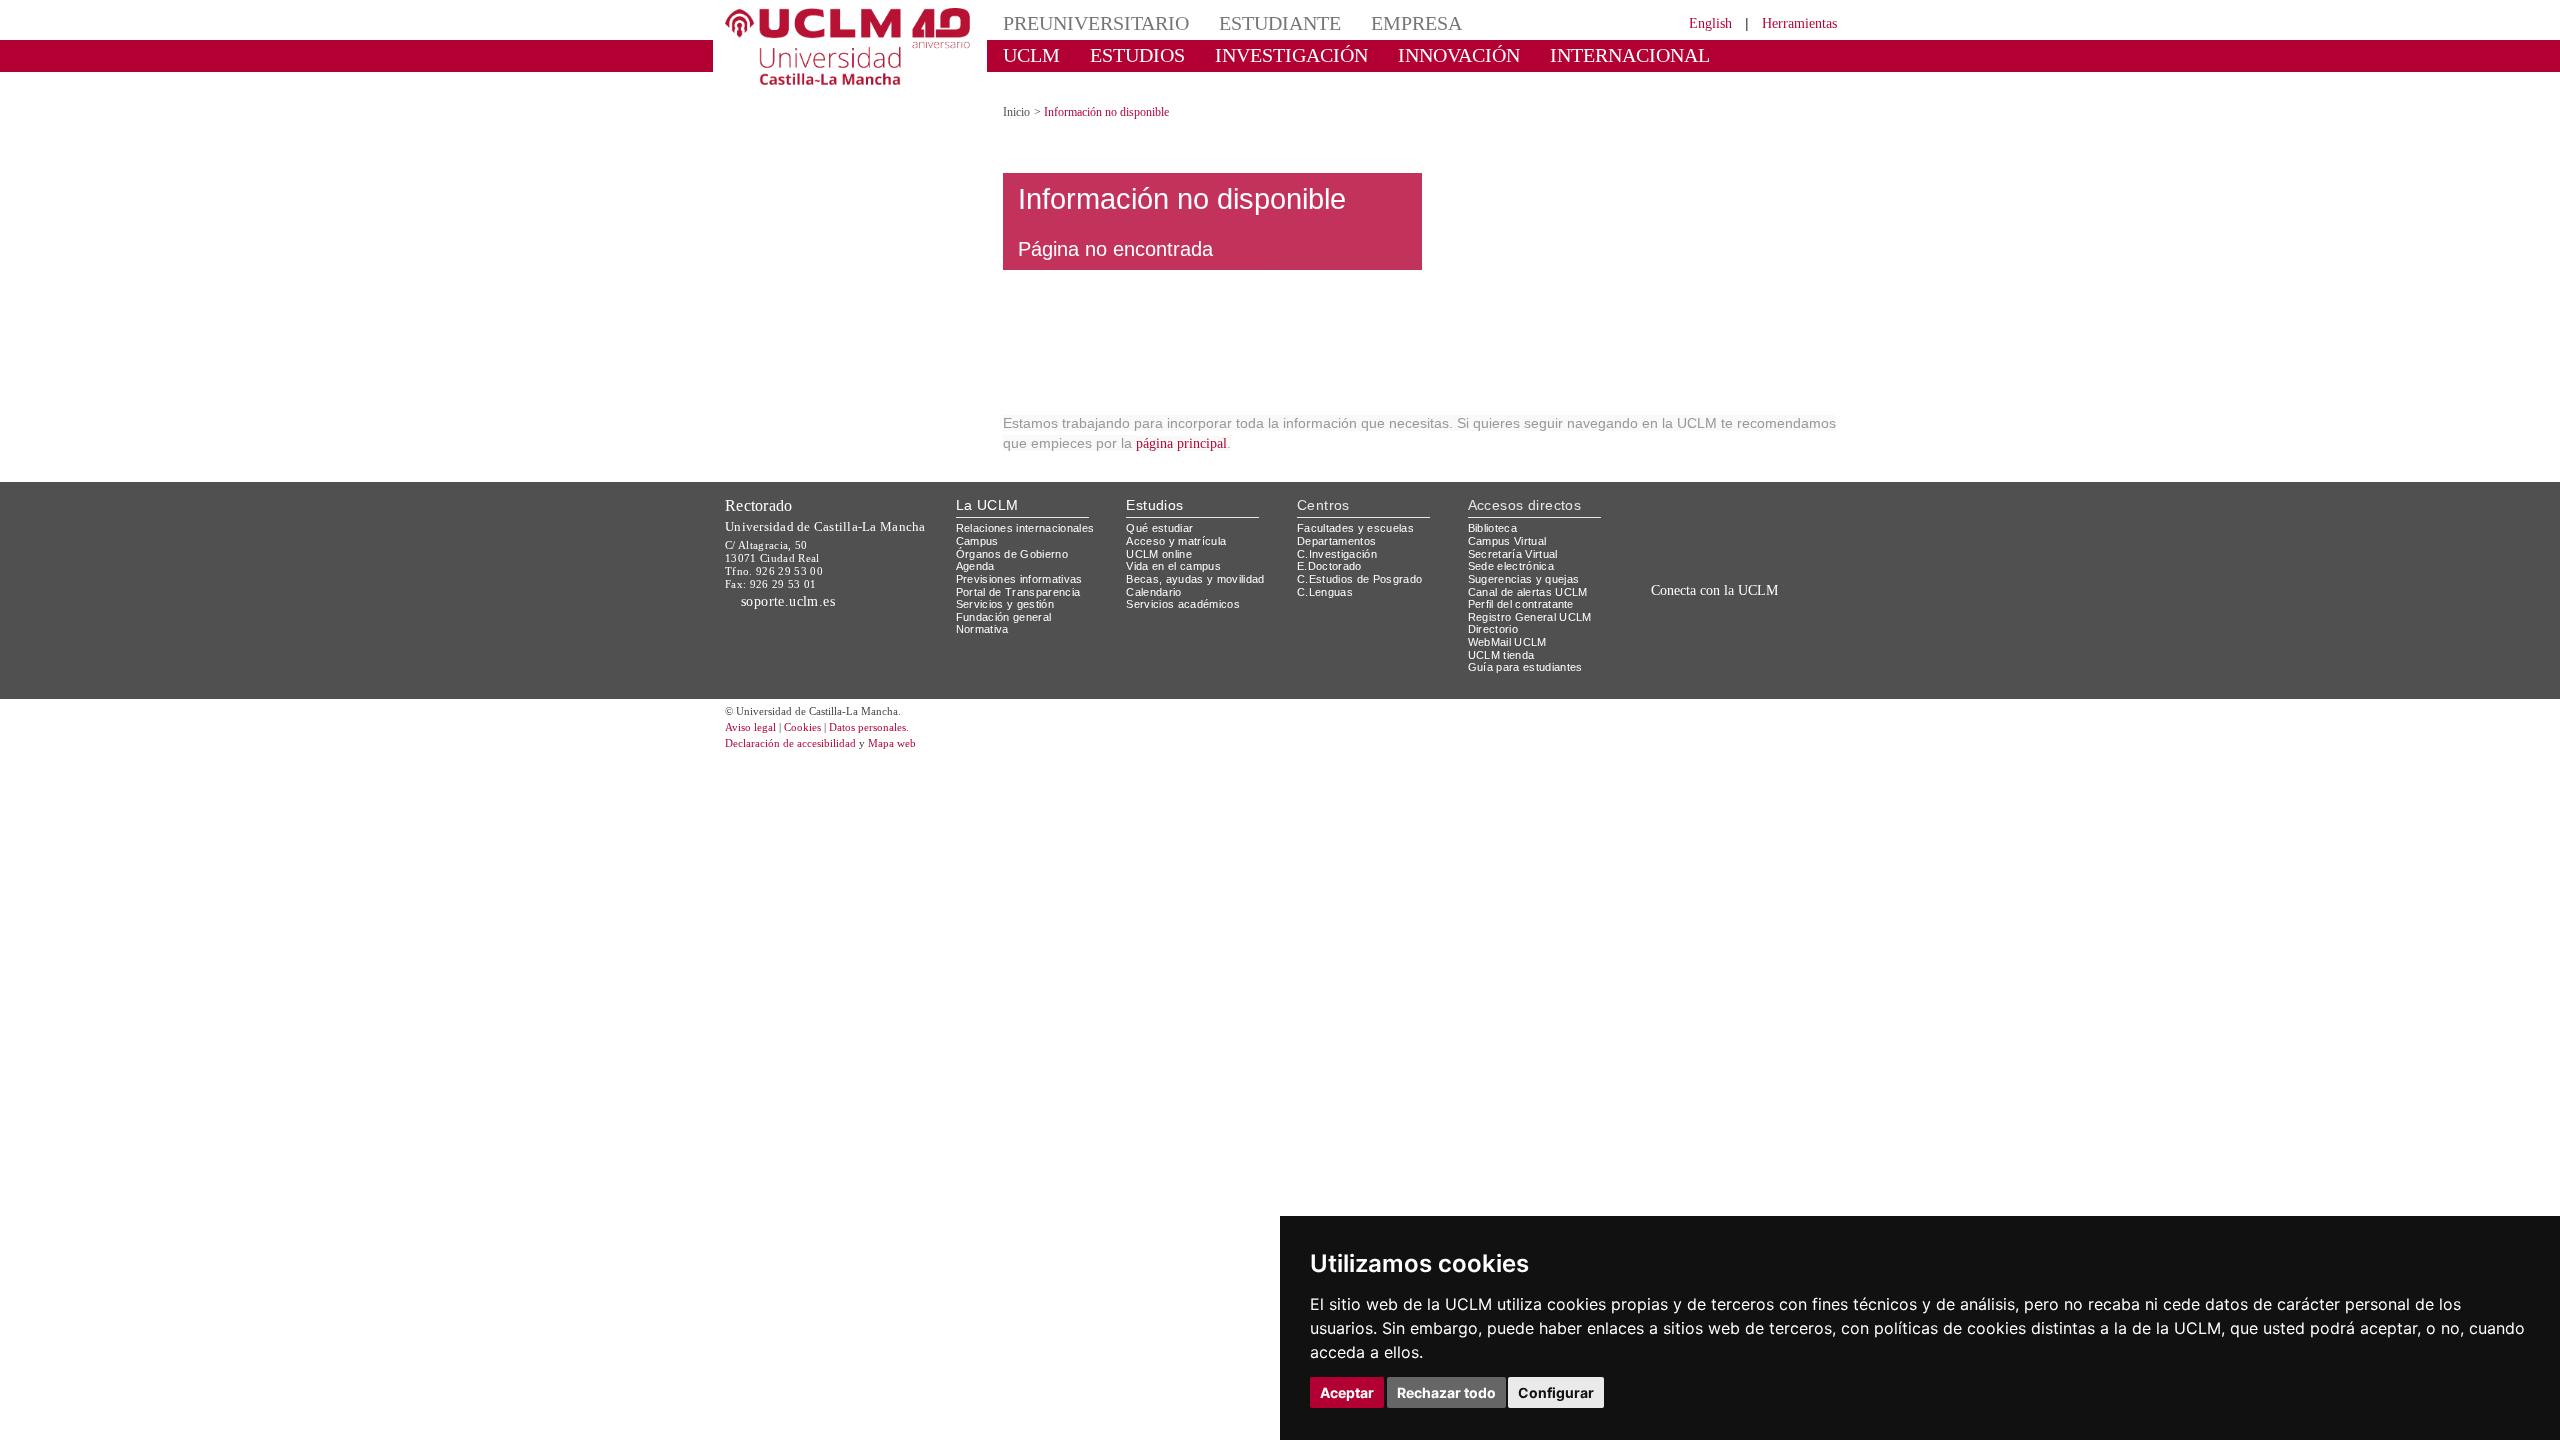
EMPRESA (1416, 23)
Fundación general (1004, 617)
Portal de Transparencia (1018, 592)
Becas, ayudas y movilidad (1195, 579)
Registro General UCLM (1530, 617)
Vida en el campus (1173, 566)
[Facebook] (1719, 635)
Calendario (1153, 592)
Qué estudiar (1159, 528)
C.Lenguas (1325, 592)
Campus (977, 541)
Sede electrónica (1511, 566)
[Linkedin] (1758, 635)
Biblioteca (1492, 528)
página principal (1181, 443)
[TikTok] (1672, 635)
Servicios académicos (1183, 604)
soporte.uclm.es (788, 601)
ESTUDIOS (1137, 55)
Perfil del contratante (1521, 604)
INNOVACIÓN (1459, 55)
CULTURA (1048, 85)
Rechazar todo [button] (1446, 1392)
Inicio (1016, 112)
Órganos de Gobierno (1012, 554)
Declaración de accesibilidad (790, 743)
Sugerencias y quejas (1524, 579)
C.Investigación (1337, 554)
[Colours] (1773, 532)
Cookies (802, 727)
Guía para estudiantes (1525, 667)
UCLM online (1159, 554)
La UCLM (987, 505)
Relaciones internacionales (1025, 528)
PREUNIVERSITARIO (1096, 23)
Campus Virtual (1507, 541)
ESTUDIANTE (1280, 23)
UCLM (1031, 55)
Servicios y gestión (1005, 604)
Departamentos (1336, 541)
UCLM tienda (1501, 655)
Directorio (1493, 629)
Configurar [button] (1556, 1392)
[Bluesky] (1740, 635)
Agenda (975, 566)
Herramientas (1799, 23)
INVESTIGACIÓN (1291, 55)
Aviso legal (750, 727)
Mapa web (892, 743)
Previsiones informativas (1019, 579)
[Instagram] (1644, 635)
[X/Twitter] (1698, 635)
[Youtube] (1785, 635)
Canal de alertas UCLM (1528, 592)
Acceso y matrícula (1176, 541)
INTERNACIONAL (1630, 55)
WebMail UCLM (1507, 642)
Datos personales (867, 727)
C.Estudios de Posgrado (1359, 579)
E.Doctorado (1329, 566)
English (1710, 23)
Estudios (1154, 505)
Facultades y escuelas (1355, 528)
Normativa (982, 629)
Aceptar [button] (1347, 1392)
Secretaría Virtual (1513, 554)
